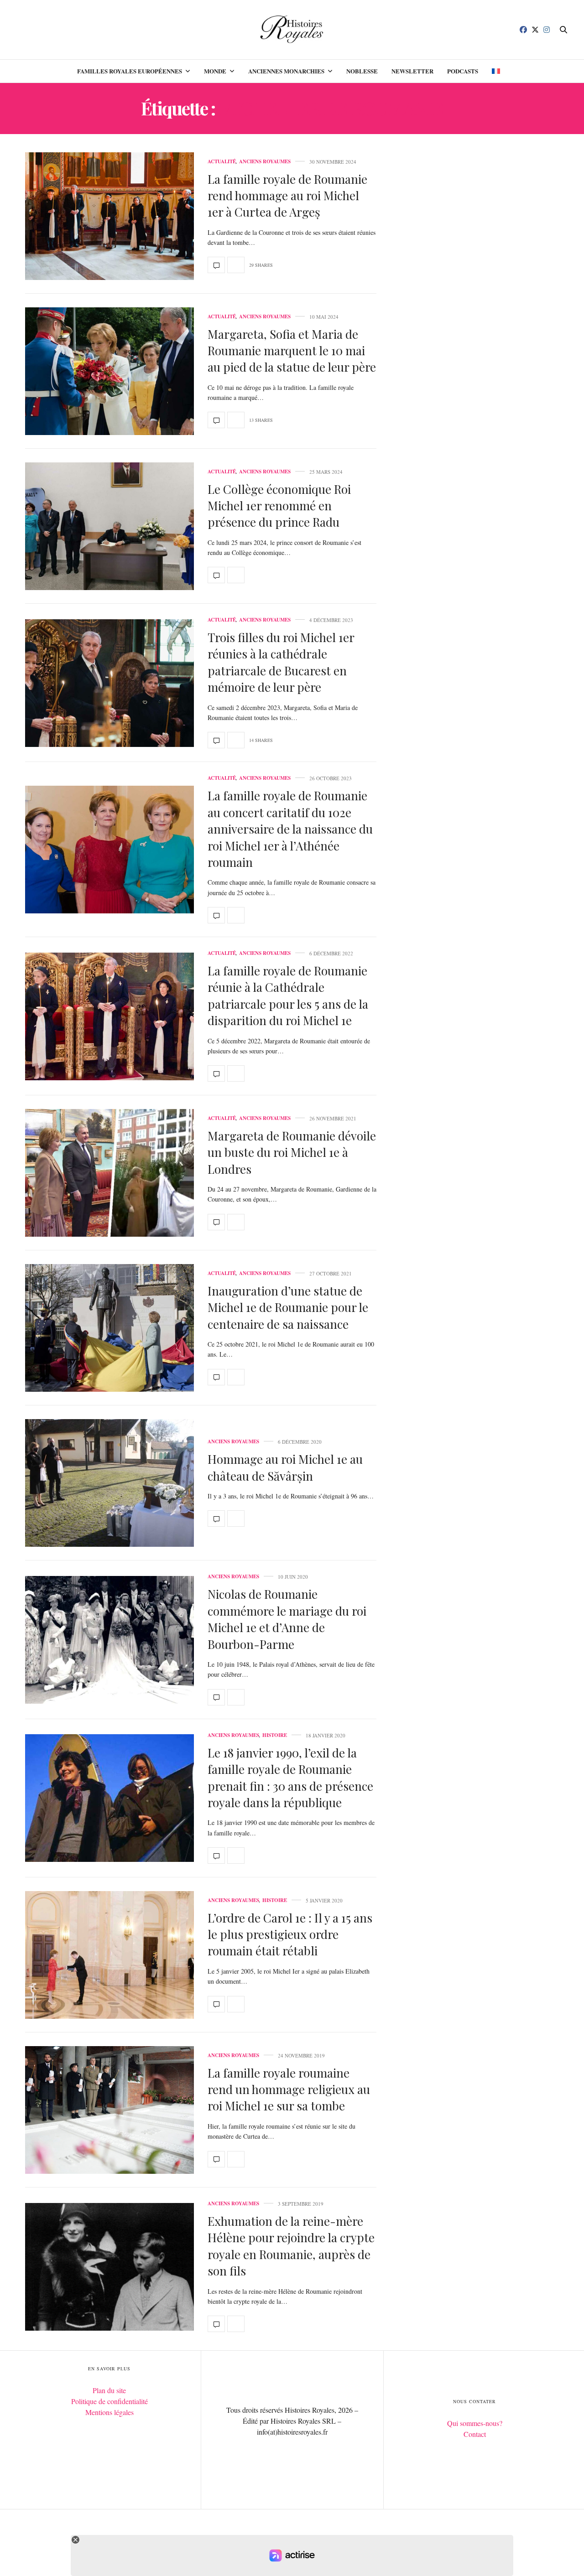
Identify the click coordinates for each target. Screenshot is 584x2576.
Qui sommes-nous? (475, 2423)
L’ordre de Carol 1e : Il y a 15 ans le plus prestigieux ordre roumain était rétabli (290, 1934)
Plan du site (109, 2390)
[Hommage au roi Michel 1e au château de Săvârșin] (109, 1483)
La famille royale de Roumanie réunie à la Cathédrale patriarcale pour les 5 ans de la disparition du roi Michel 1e (288, 995)
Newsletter (412, 71)
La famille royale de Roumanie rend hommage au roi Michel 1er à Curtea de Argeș (287, 196)
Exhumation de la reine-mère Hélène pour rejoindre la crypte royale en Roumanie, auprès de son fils (291, 2246)
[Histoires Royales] (292, 30)
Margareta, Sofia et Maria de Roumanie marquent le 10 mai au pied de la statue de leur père (292, 351)
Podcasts (463, 71)
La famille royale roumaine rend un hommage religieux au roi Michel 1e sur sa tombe (289, 2089)
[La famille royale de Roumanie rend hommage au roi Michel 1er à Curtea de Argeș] (109, 216)
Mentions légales (109, 2412)
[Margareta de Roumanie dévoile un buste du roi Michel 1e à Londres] (109, 1173)
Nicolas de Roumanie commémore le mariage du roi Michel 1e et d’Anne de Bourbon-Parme (287, 1619)
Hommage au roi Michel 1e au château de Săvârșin (285, 1467)
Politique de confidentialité (109, 2401)
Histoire (275, 1735)
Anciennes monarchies (286, 71)
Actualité (222, 162)
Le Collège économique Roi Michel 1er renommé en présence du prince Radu (279, 506)
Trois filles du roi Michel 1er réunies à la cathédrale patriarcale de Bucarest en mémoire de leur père (281, 662)
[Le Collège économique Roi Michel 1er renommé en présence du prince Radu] (109, 526)
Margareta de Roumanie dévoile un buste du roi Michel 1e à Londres (292, 1152)
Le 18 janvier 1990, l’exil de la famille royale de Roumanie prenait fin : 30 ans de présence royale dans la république (290, 1778)
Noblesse (362, 71)
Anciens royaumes (265, 162)
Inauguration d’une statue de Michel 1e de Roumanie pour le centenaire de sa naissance (288, 1307)
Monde (215, 71)
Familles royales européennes (130, 71)
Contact (475, 2434)
